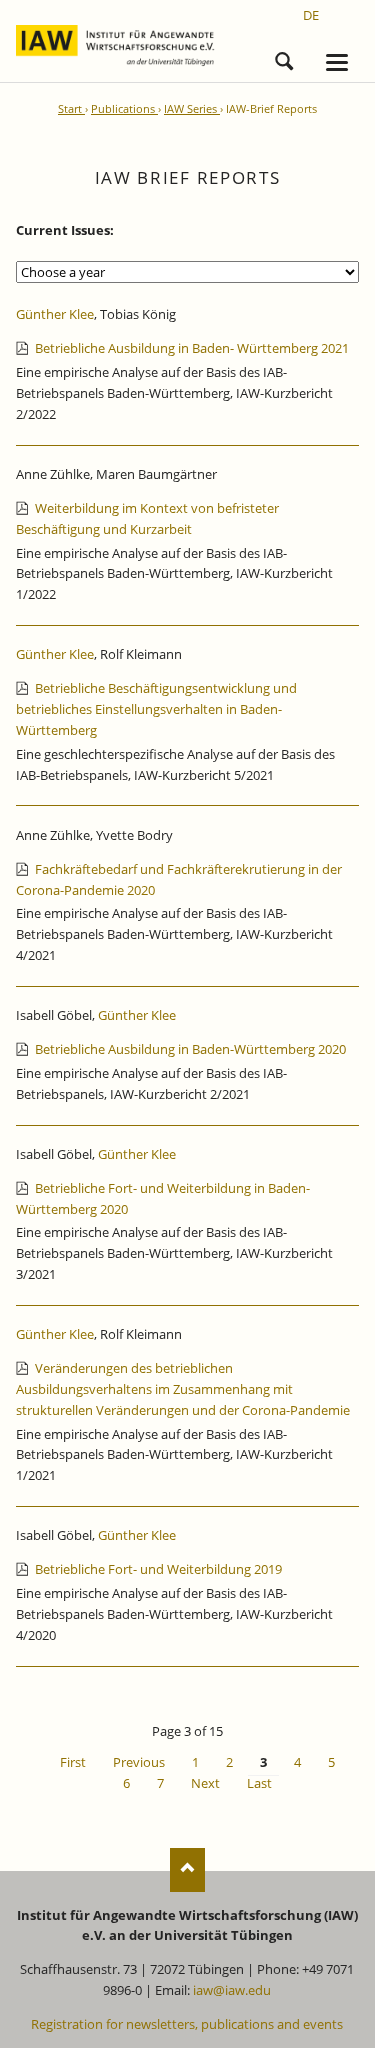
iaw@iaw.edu (232, 1990)
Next (205, 1783)
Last (259, 1783)
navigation (337, 62)
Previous (139, 1762)
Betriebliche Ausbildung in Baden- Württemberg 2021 (192, 348)
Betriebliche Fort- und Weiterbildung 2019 (158, 1569)
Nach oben (187, 1869)
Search (284, 58)
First (73, 1762)
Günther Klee (55, 314)
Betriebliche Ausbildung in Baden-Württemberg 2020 (190, 1049)
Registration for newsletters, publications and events (187, 2024)
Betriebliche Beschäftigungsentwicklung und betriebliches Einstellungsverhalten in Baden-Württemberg (156, 709)
